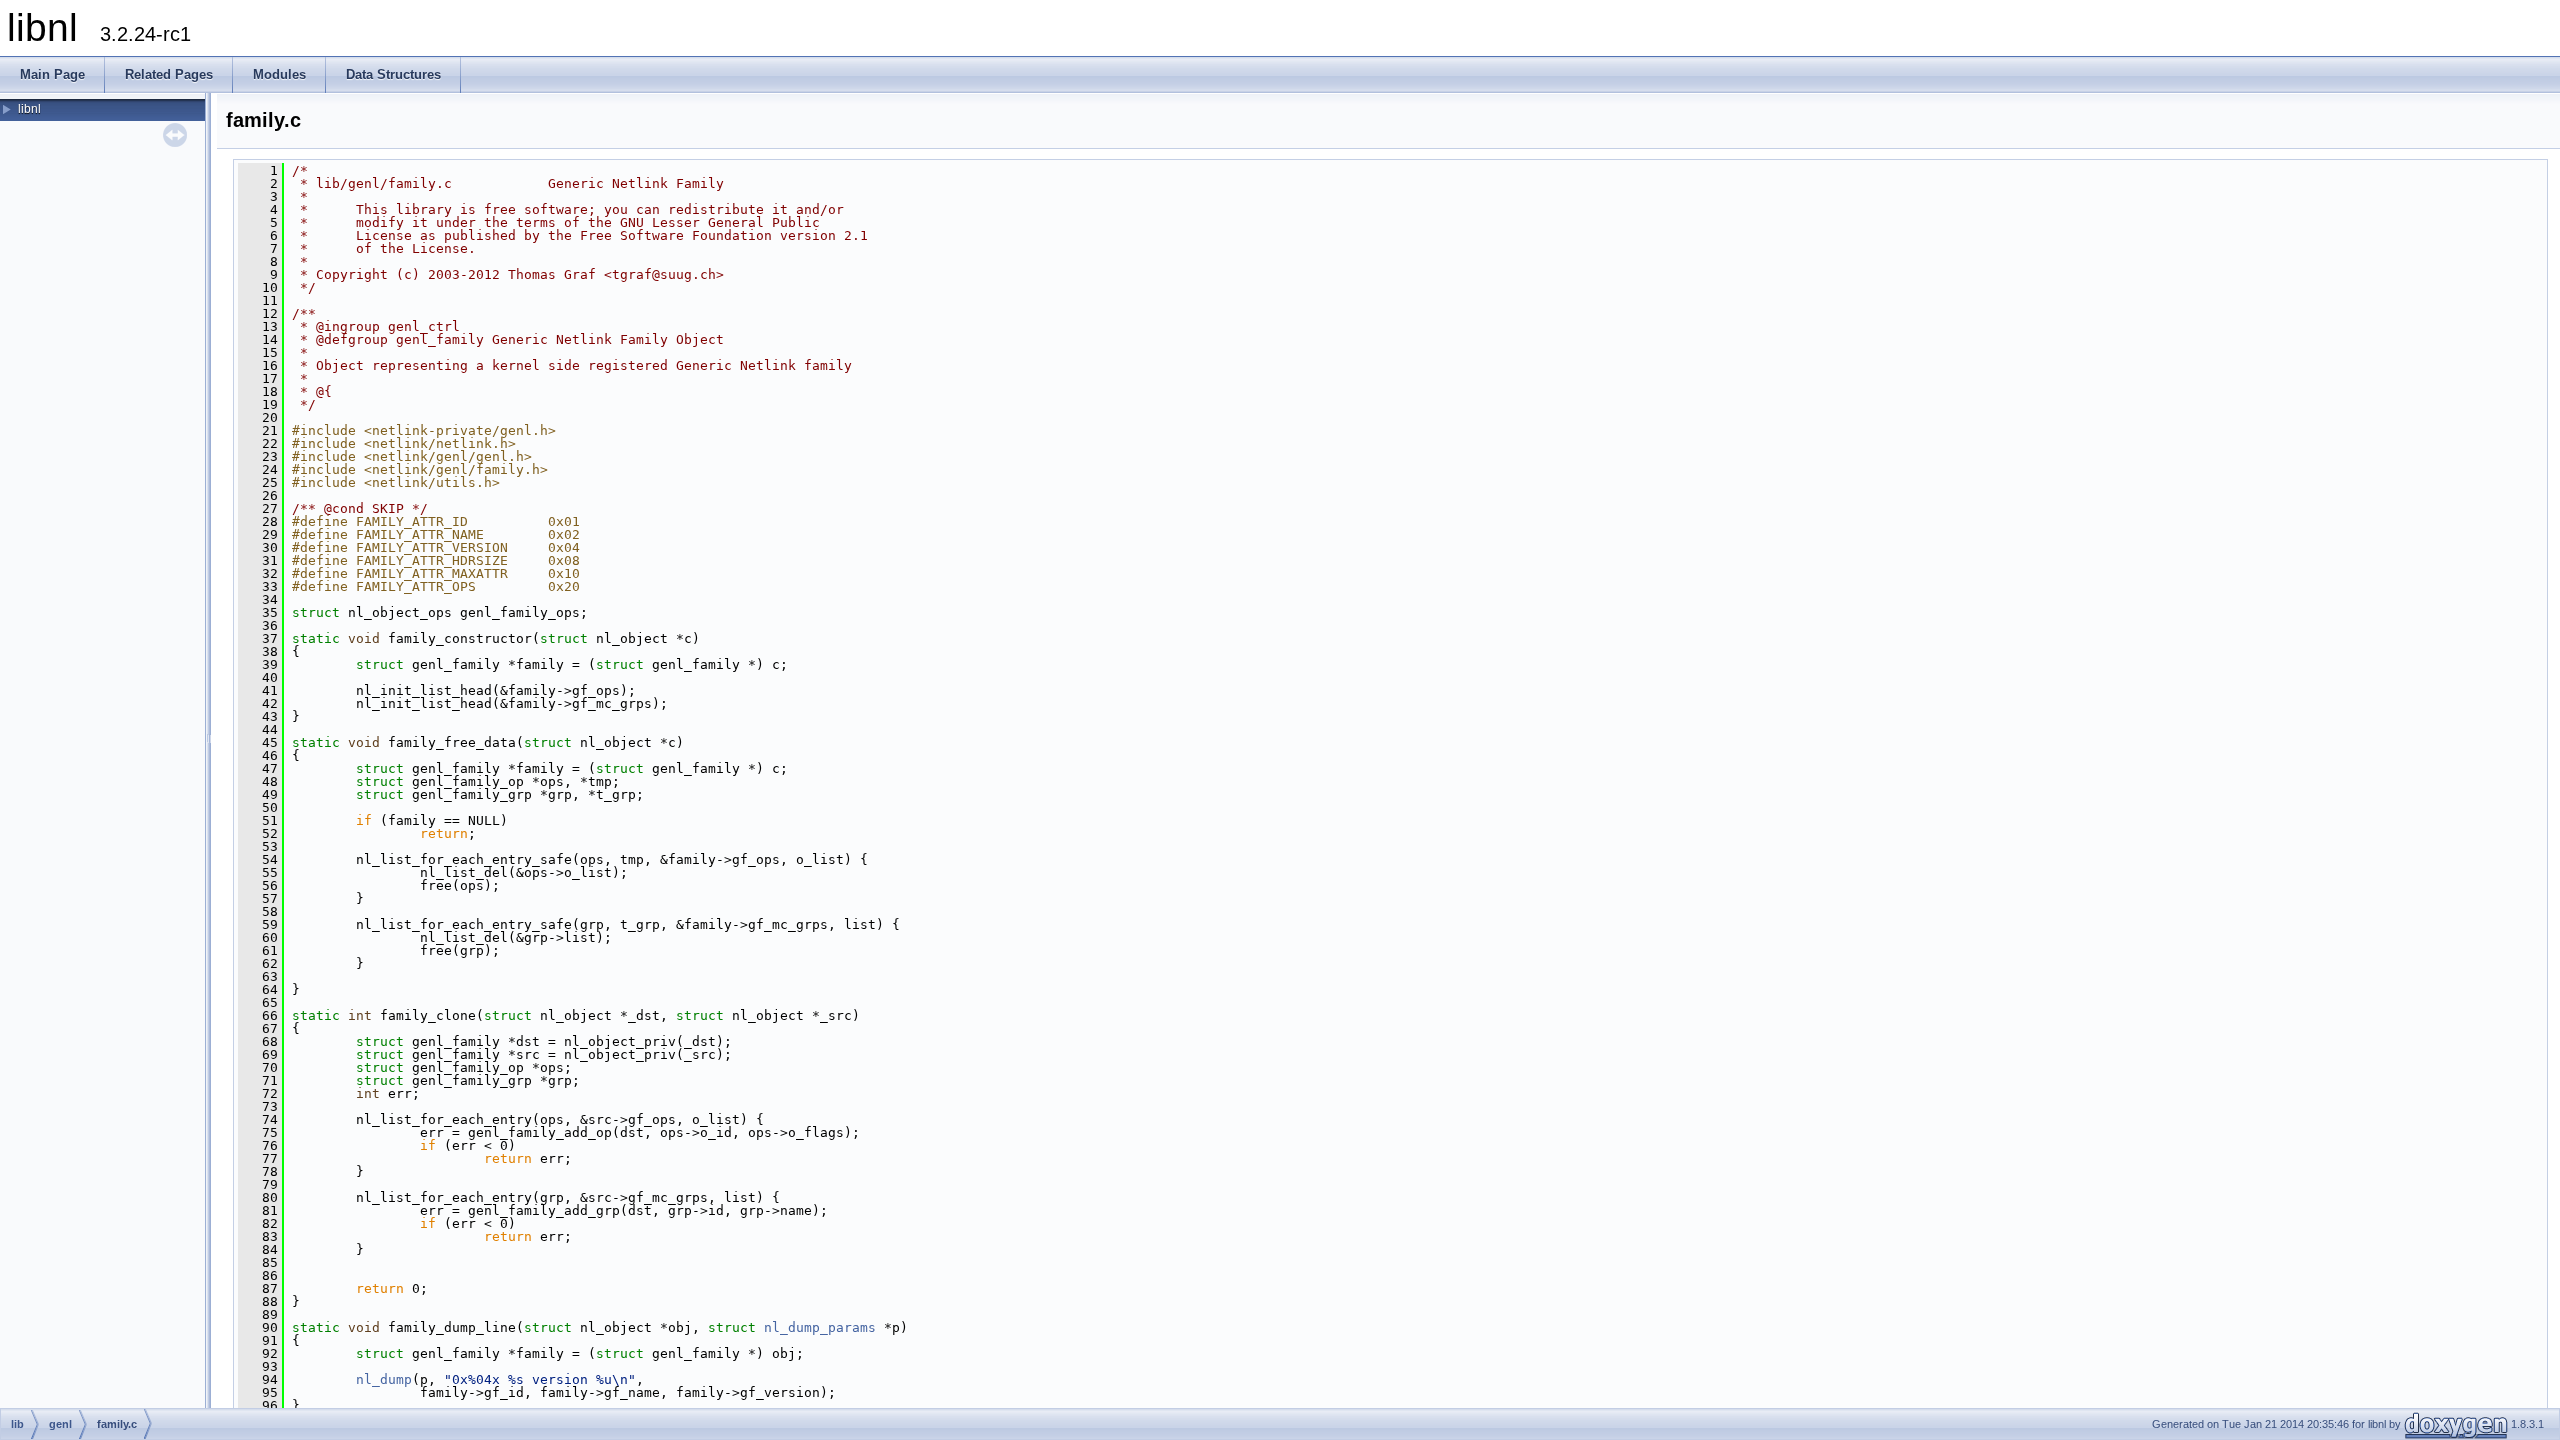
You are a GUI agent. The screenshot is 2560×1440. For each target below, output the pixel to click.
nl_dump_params (820, 1327)
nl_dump (384, 1379)
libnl (29, 109)
